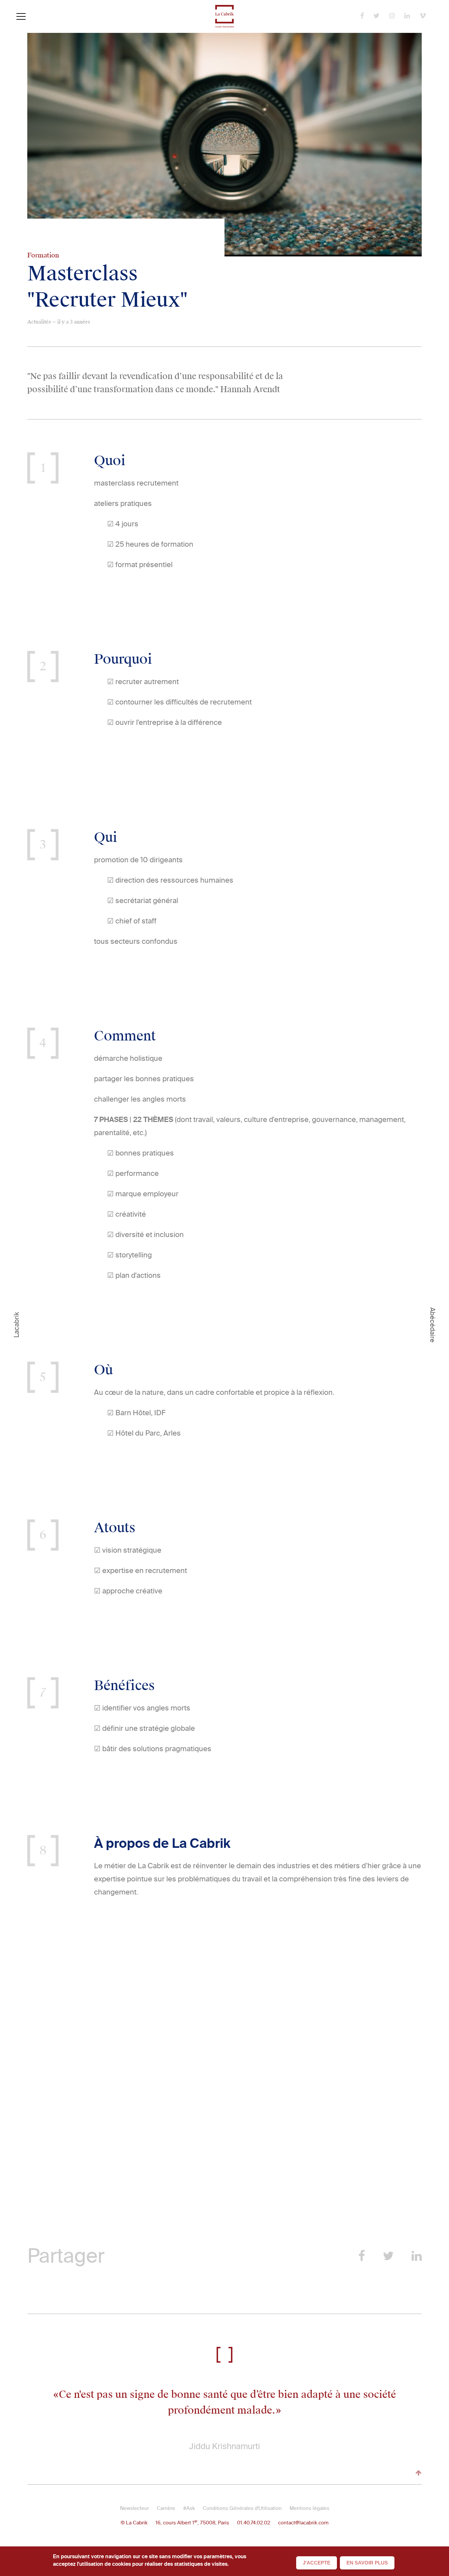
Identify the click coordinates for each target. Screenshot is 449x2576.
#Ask (189, 2508)
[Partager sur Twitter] (388, 2256)
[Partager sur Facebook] (362, 2256)
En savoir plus (367, 2563)
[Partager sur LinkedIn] (417, 2256)
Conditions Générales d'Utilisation (242, 2508)
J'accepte (317, 2563)
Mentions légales (309, 2508)
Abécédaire (433, 1325)
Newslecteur (134, 2508)
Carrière (166, 2508)
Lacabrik (16, 1325)
